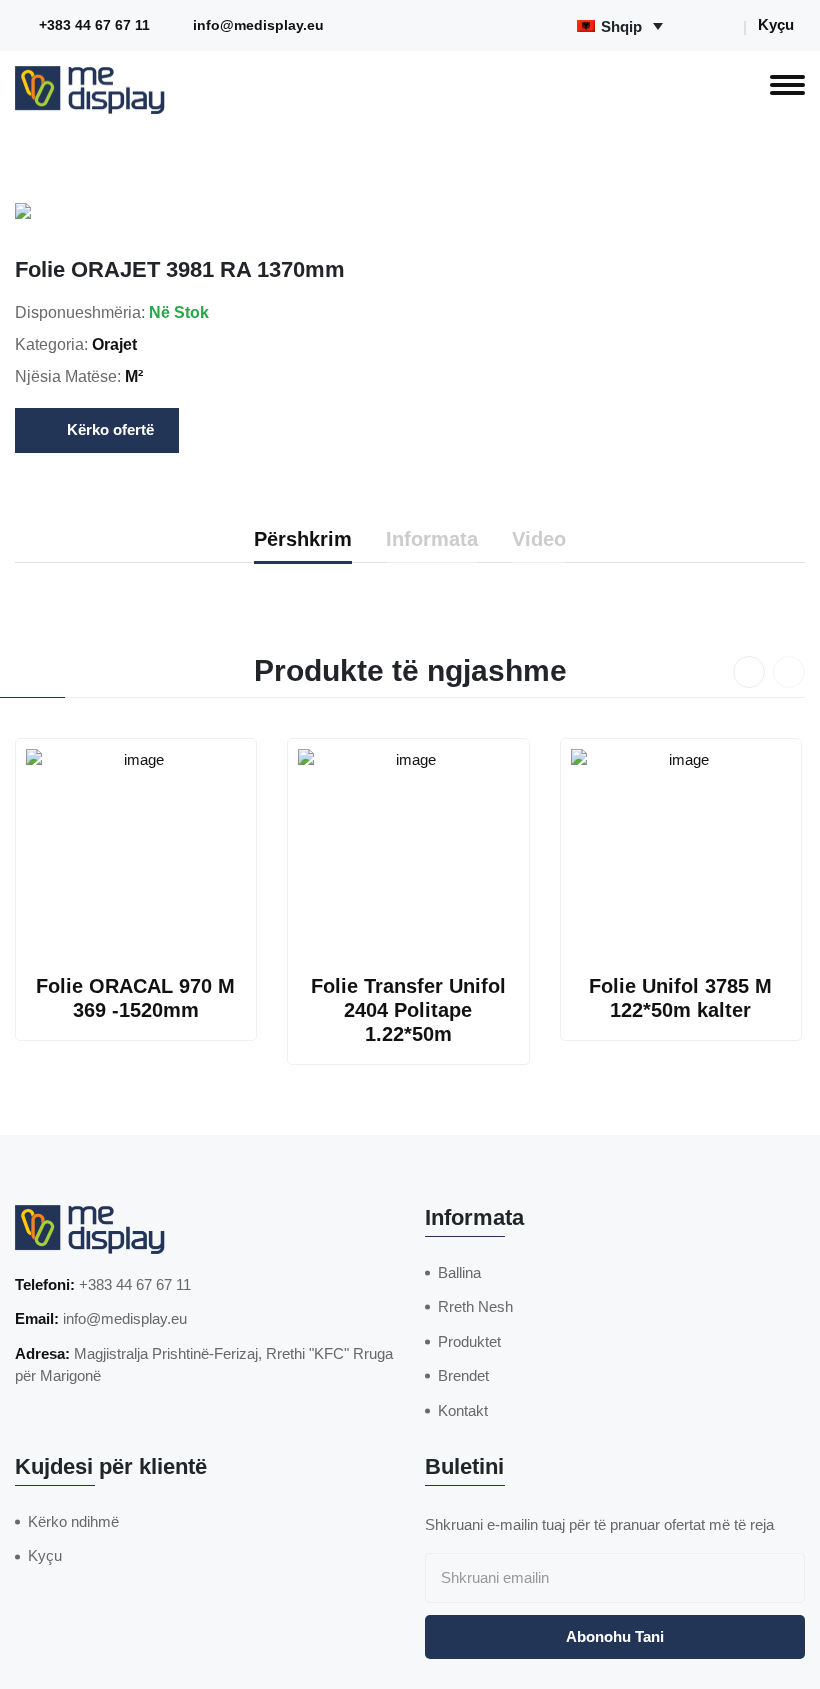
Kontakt (463, 1410)
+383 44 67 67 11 (94, 25)
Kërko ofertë (110, 429)
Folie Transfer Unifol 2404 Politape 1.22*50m (408, 1010)
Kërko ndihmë (73, 1521)
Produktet (469, 1341)
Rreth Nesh (475, 1306)
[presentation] (749, 672)
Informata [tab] (432, 539)
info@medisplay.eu (258, 25)
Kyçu (776, 24)
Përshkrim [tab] (303, 539)
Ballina (459, 1272)
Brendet (463, 1375)
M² (134, 376)
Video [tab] (539, 539)
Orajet (114, 344)
